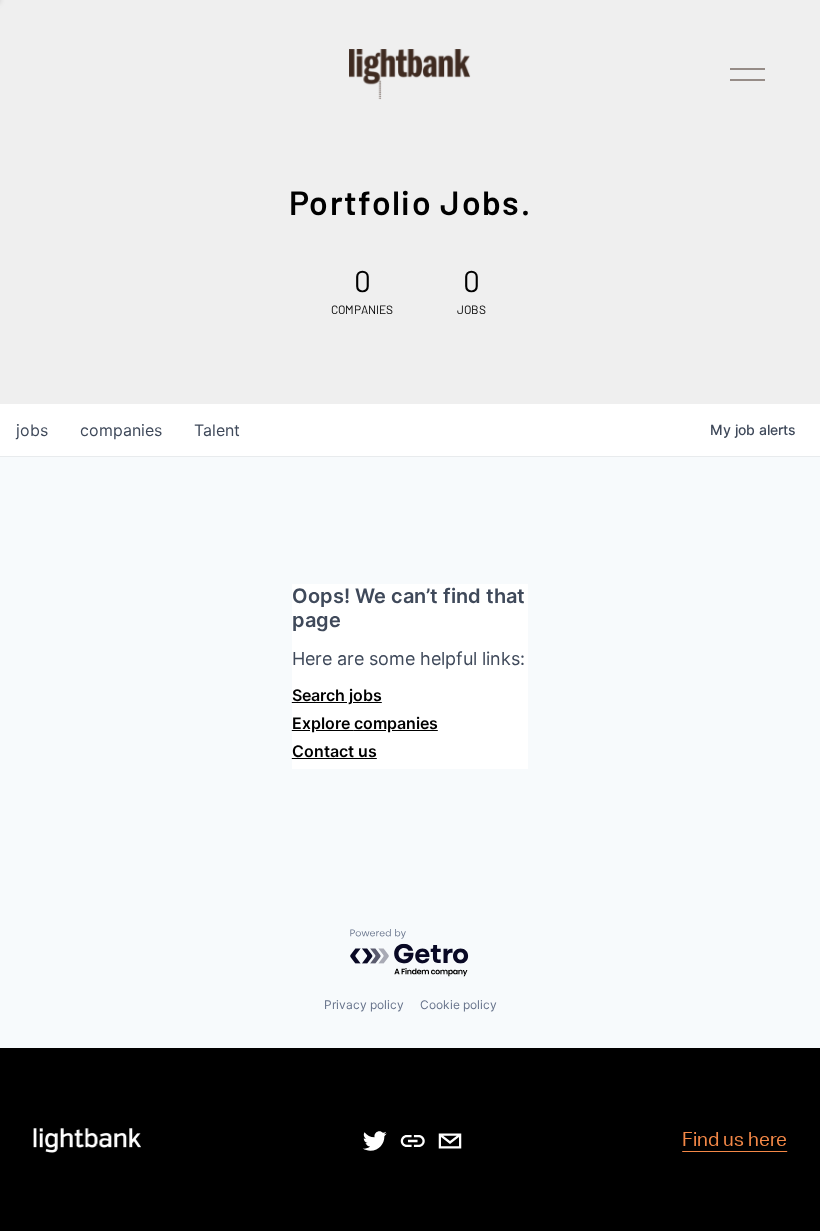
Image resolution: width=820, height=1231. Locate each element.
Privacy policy (364, 1004)
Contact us (334, 751)
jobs (32, 430)
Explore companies (365, 723)
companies (121, 430)
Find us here (734, 1140)
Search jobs (337, 695)
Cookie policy (458, 1004)
